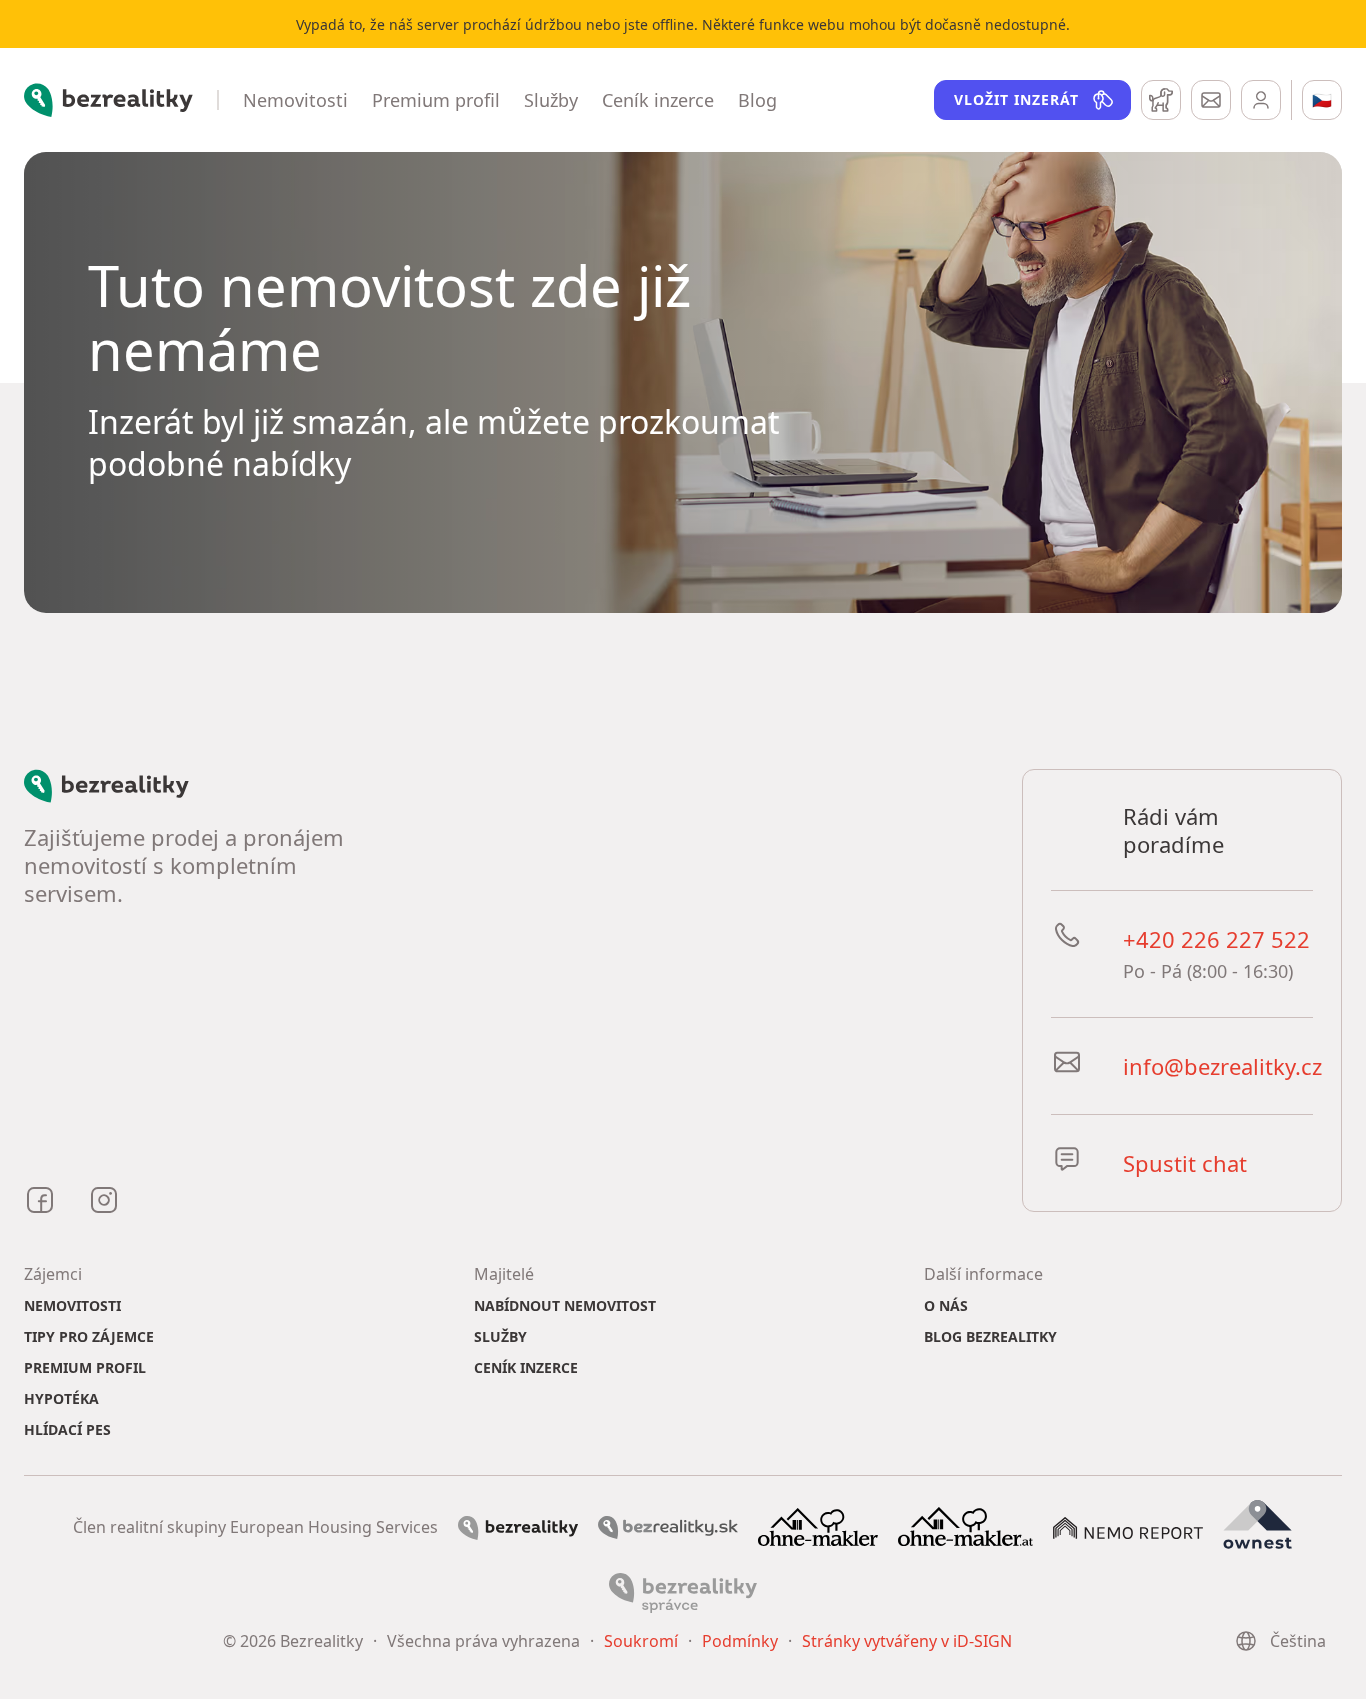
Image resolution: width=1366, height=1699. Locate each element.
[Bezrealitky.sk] (668, 1526)
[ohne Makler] (818, 1525)
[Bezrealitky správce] (683, 1591)
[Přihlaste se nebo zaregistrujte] (1261, 100)
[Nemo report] (1128, 1526)
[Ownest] (1258, 1525)
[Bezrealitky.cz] (518, 1526)
